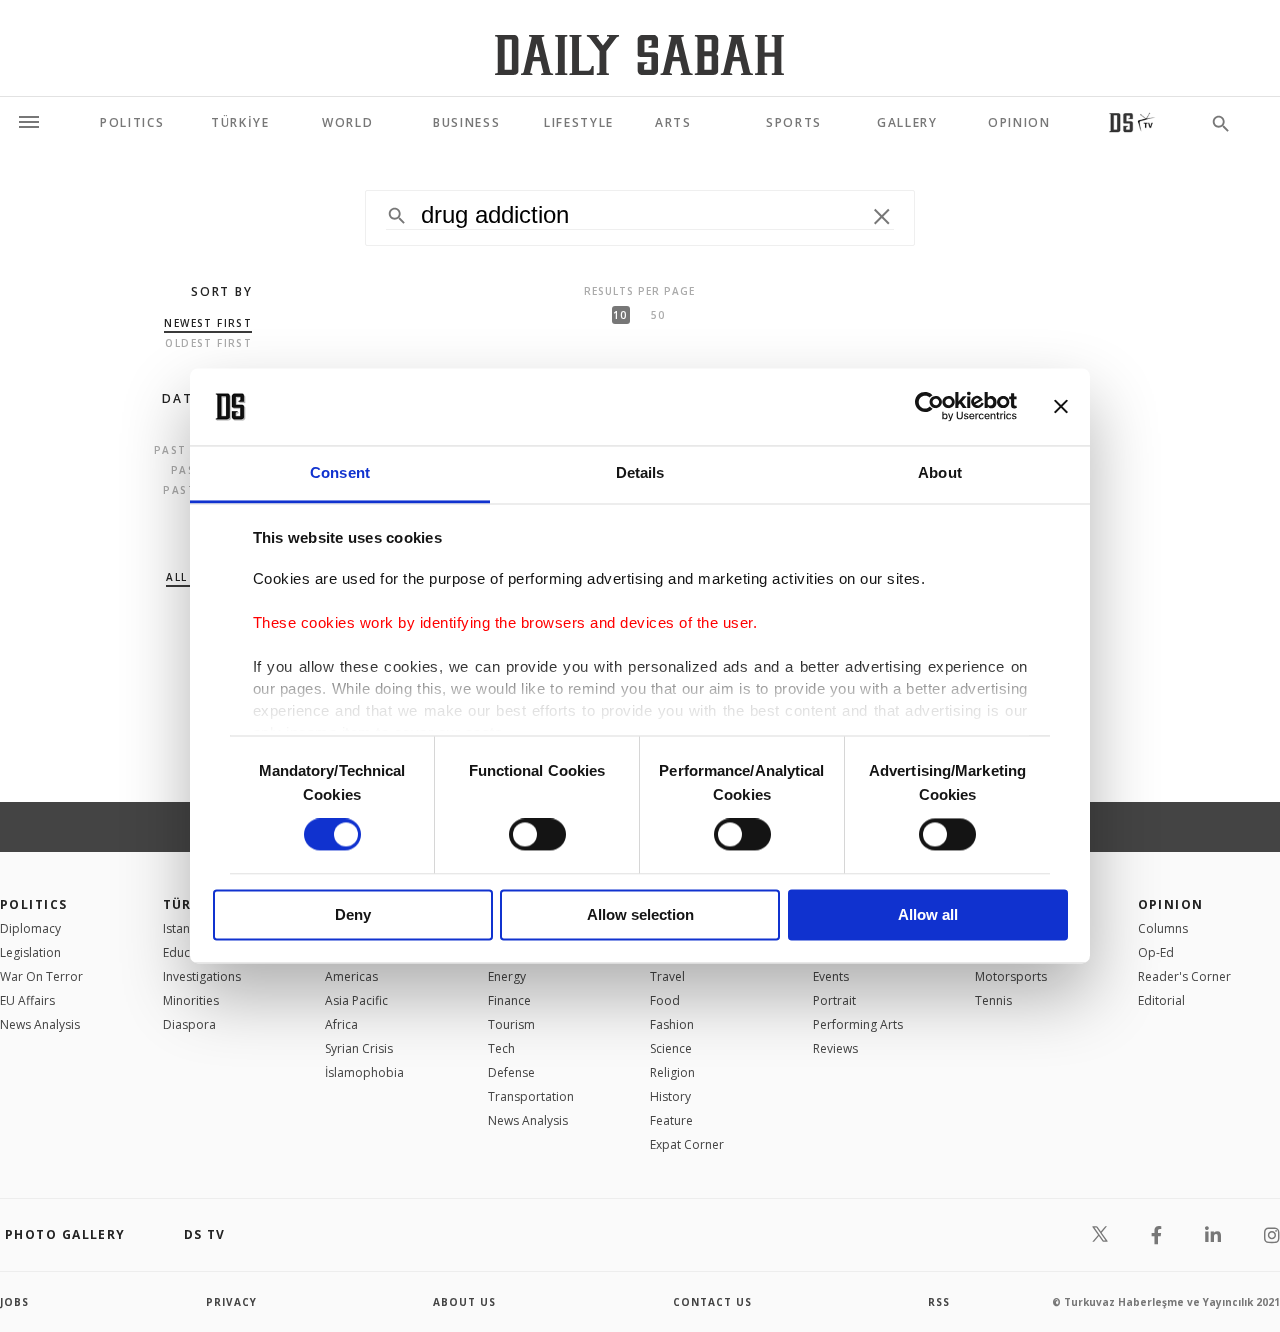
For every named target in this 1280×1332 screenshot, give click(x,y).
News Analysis (40, 1024)
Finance (509, 1000)
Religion (672, 1072)
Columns (1163, 928)
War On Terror (41, 976)
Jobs (14, 1302)
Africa (341, 1024)
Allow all (928, 914)
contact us (712, 1302)
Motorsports (1011, 976)
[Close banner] (1061, 407)
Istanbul (185, 928)
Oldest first (208, 343)
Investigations (202, 976)
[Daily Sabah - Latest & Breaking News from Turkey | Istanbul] (639, 54)
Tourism (511, 1024)
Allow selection (640, 914)
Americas (351, 976)
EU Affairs (27, 1000)
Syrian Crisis (359, 1048)
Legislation (30, 952)
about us (464, 1302)
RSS (939, 1302)
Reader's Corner (1184, 976)
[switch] (537, 835)
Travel (667, 976)
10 (620, 315)
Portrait (834, 1000)
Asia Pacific (356, 1000)
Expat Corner (687, 1144)
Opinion (1171, 904)
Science (671, 1048)
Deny (353, 914)
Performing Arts (858, 1024)
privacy (231, 1302)
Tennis (993, 1000)
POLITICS (34, 904)
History (670, 1096)
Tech (501, 1048)
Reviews (835, 1048)
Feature (671, 1120)
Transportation (531, 1096)
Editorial (1161, 1000)
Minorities (191, 1000)
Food (665, 1000)
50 (658, 315)
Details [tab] (640, 472)
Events (831, 976)
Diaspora (189, 1024)
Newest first (208, 323)
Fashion (672, 1024)
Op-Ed (1156, 952)
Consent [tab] (340, 472)
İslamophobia (364, 1072)
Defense (511, 1072)
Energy (507, 976)
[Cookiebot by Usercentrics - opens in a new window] (929, 407)
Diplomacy (30, 928)
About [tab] (940, 472)
